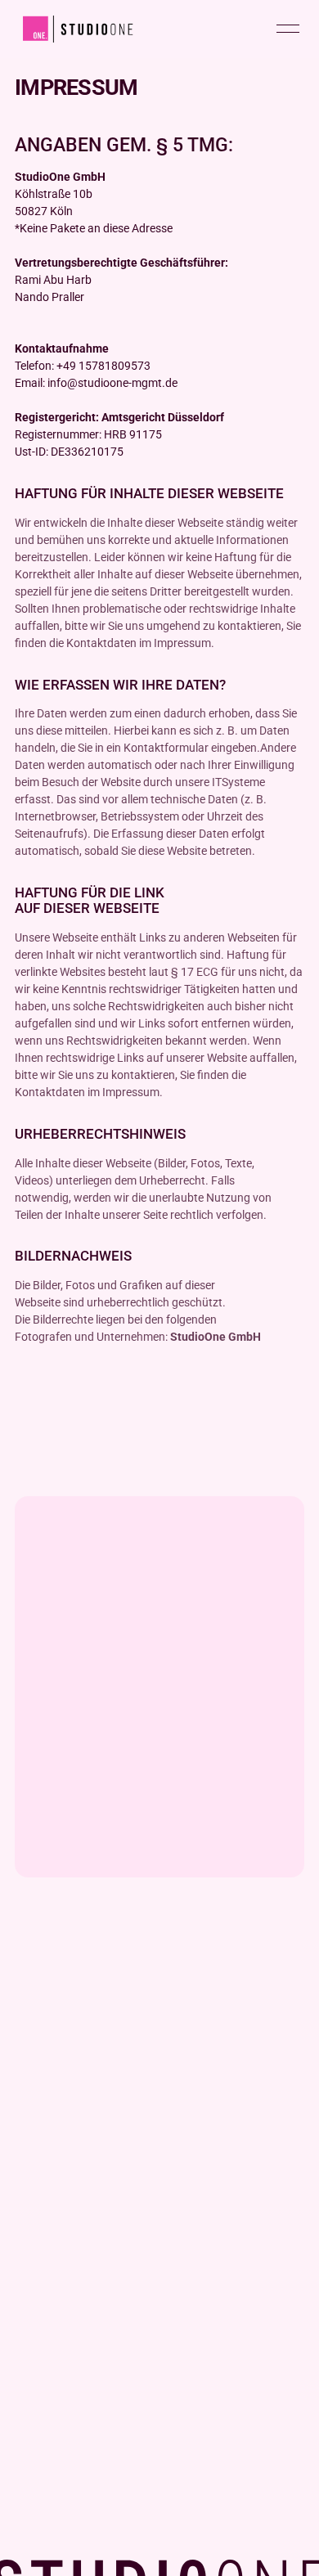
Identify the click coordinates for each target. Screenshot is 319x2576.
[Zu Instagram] (36, 2018)
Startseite (40, 2099)
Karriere (36, 2191)
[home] (75, 29)
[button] (288, 29)
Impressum (44, 2375)
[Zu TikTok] (85, 2018)
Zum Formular (52, 2306)
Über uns (38, 2168)
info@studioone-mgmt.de (81, 2283)
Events (32, 2214)
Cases (31, 2122)
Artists (32, 2145)
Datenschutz (47, 2398)
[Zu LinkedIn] (134, 2018)
